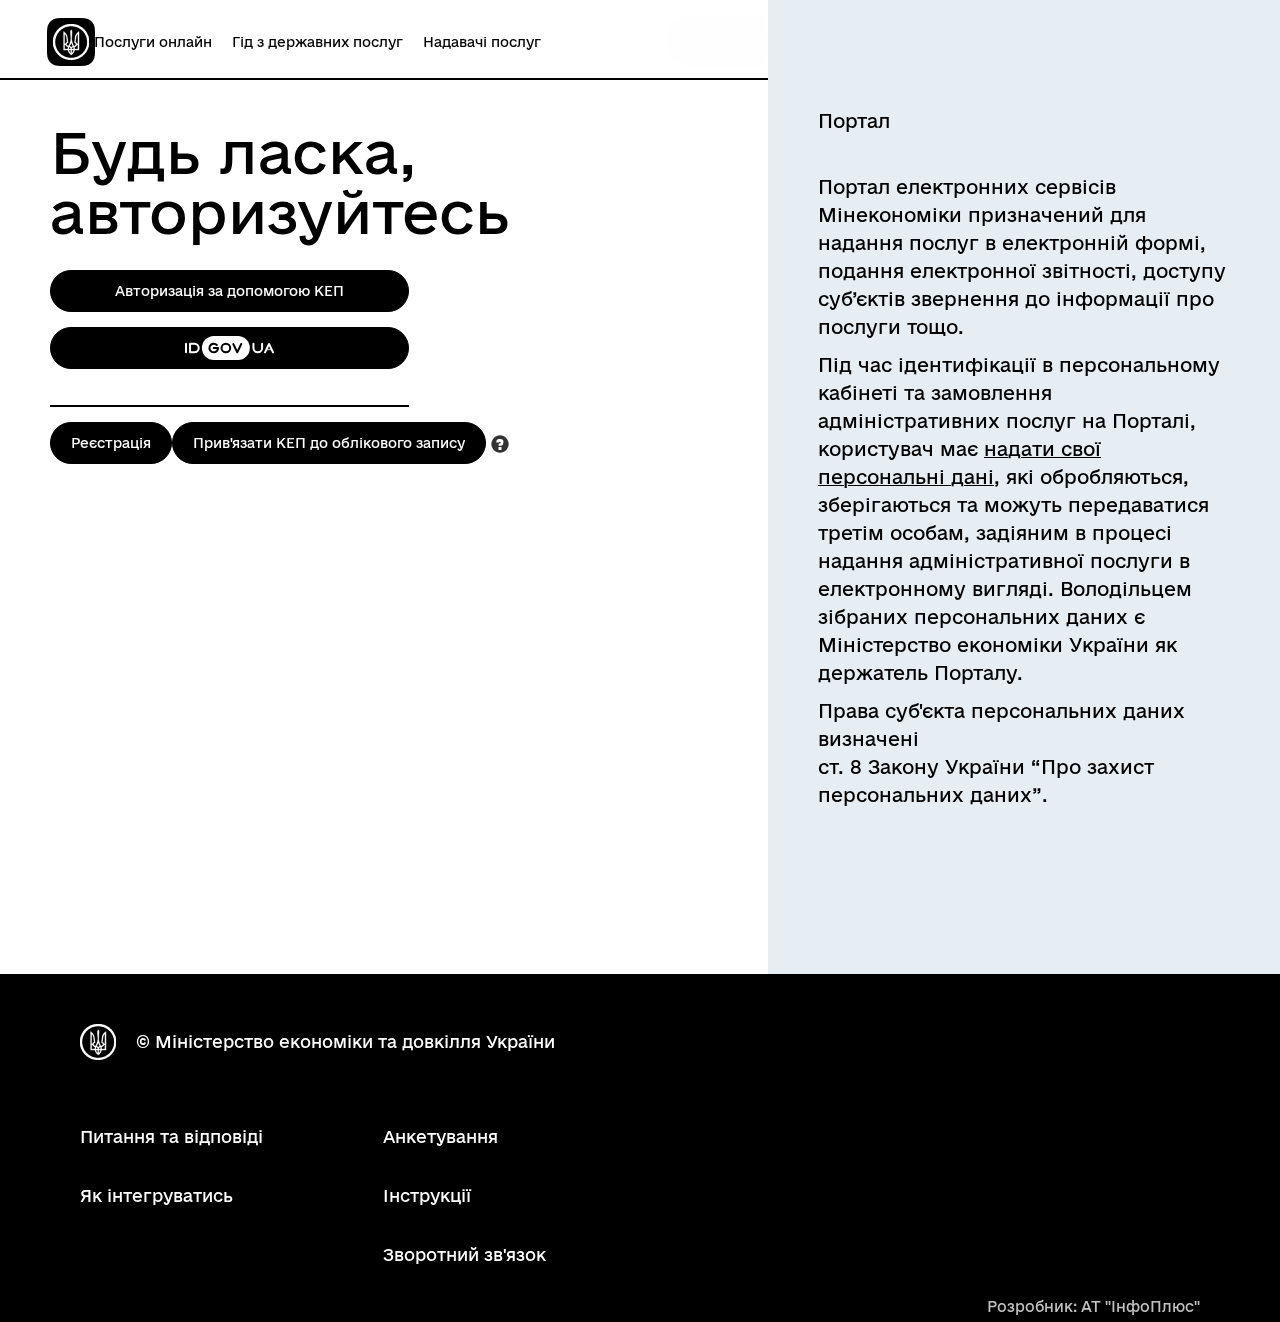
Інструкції (427, 1195)
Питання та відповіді (171, 1136)
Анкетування (440, 1136)
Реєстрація (111, 443)
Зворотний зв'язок (464, 1254)
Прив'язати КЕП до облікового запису (329, 443)
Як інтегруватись (156, 1195)
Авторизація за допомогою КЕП (229, 291)
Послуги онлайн (153, 42)
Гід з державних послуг (317, 42)
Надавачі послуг (482, 42)
